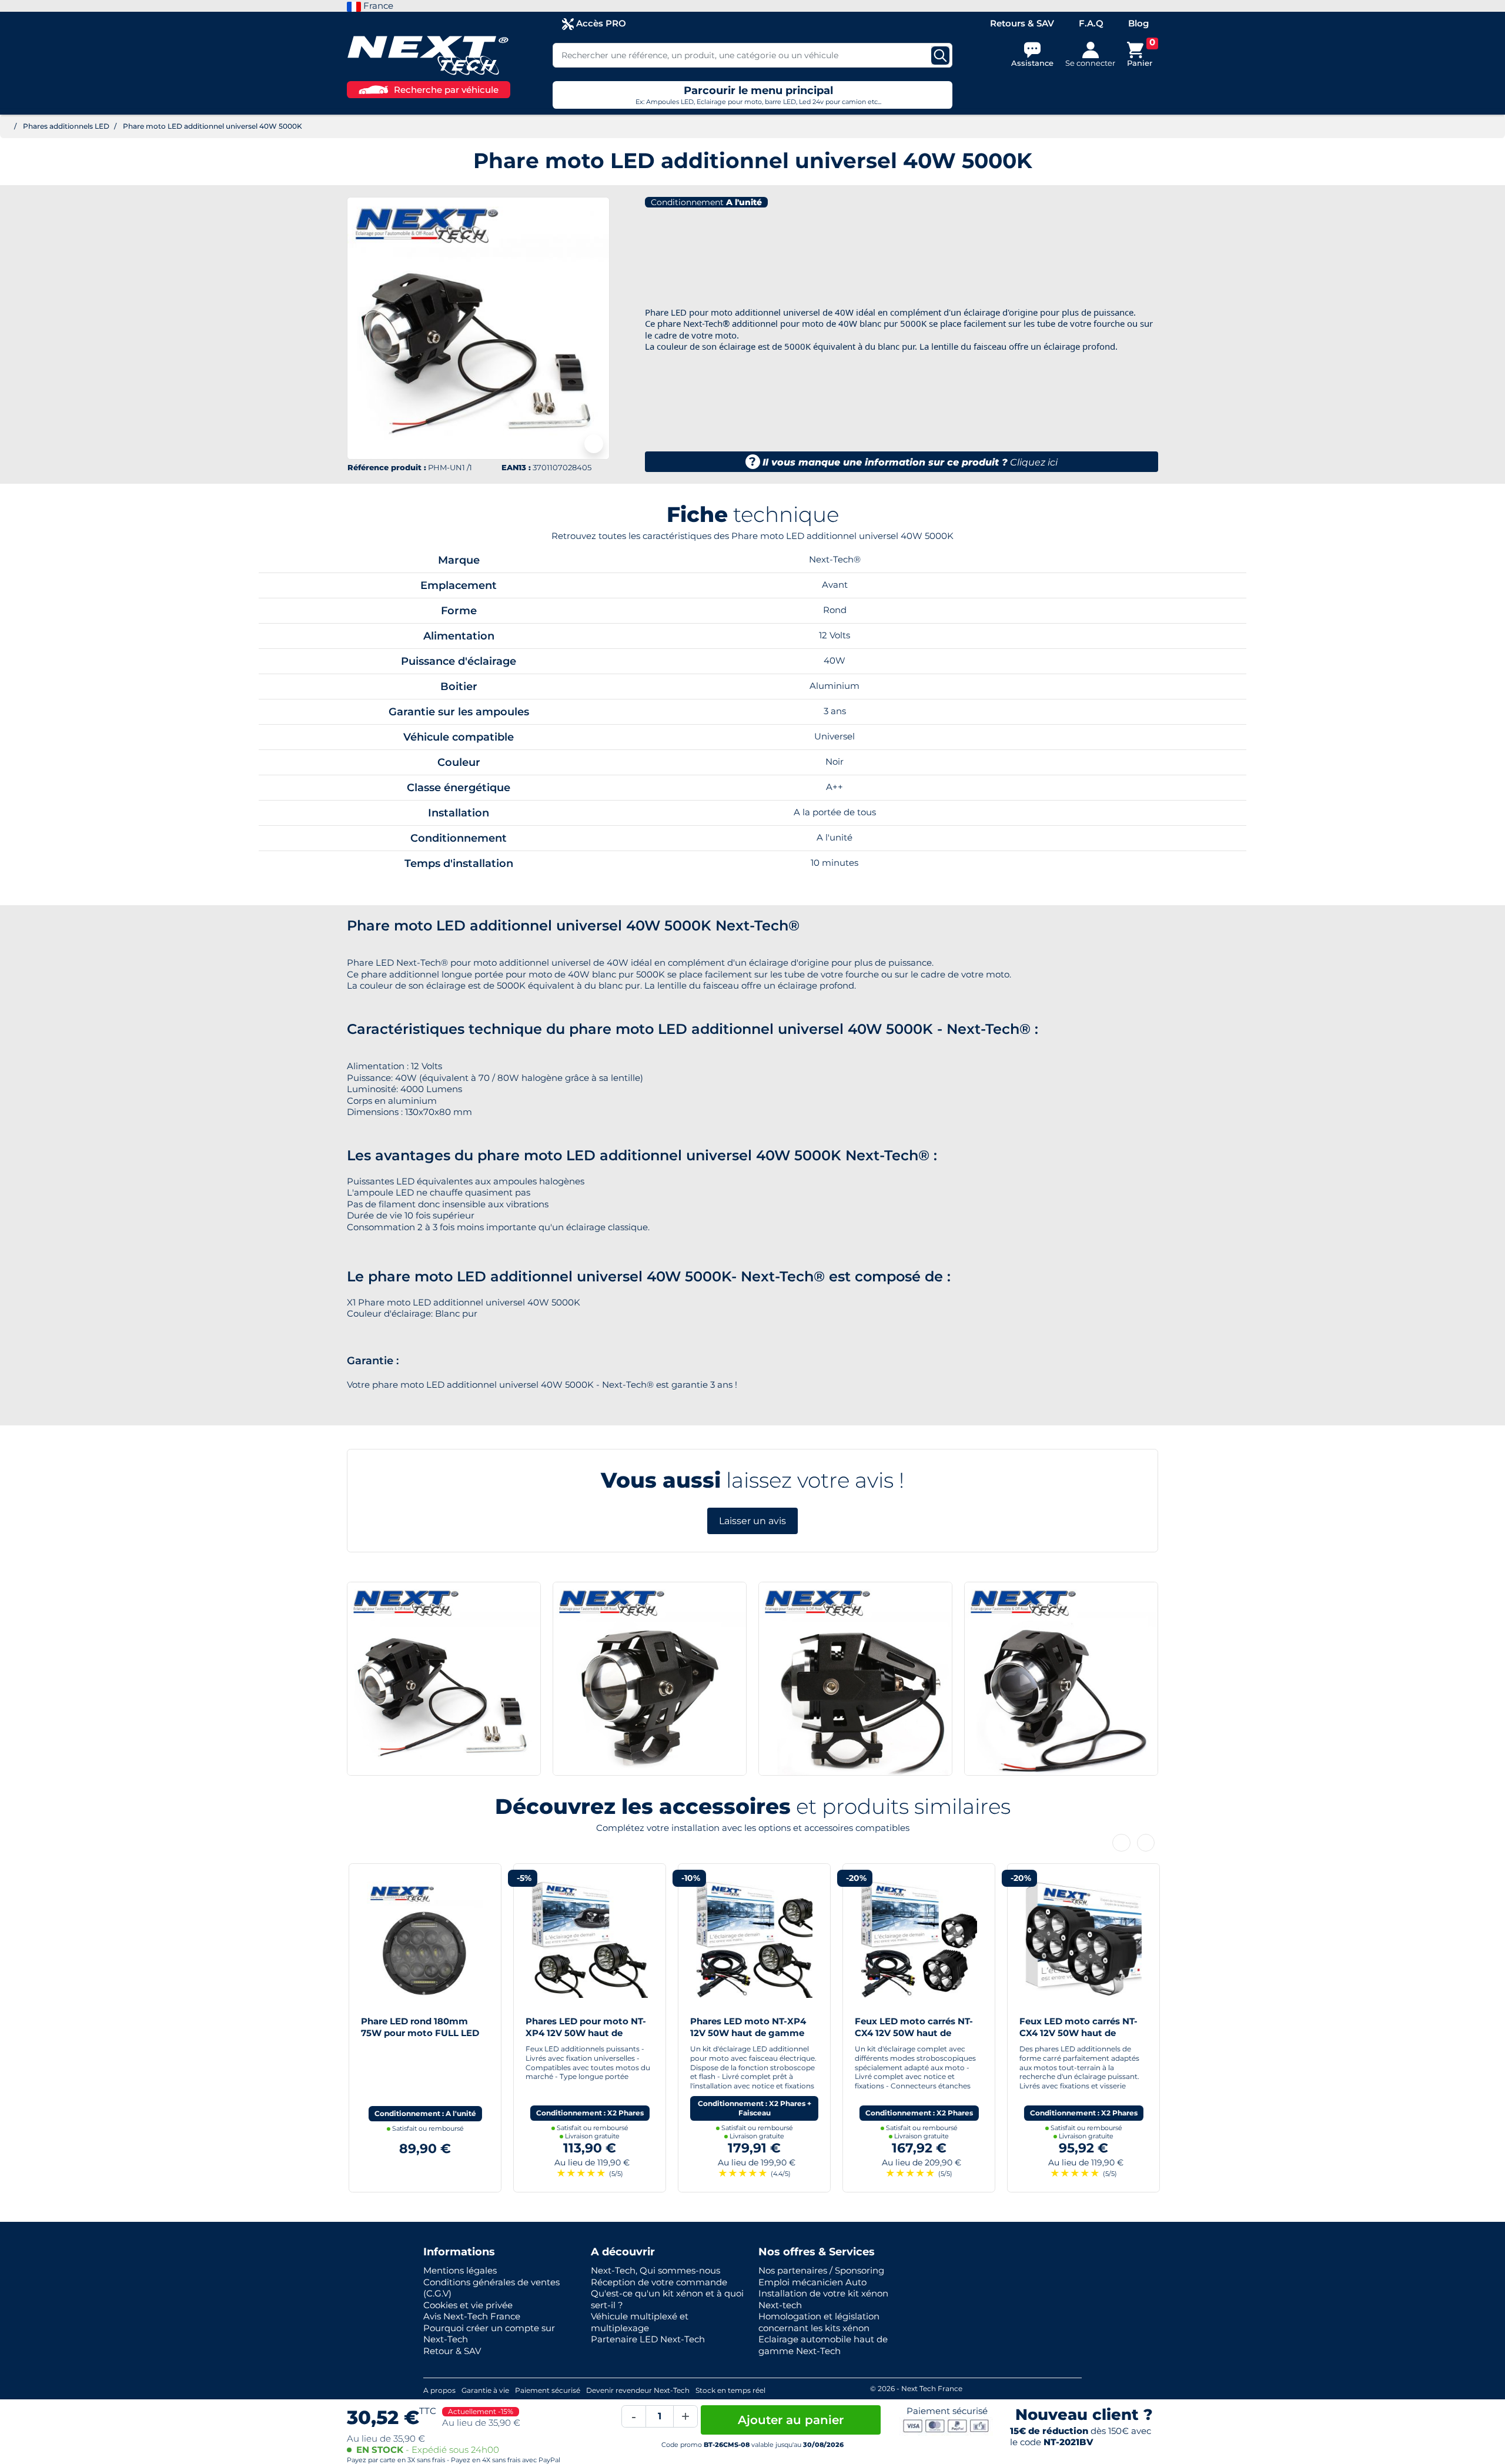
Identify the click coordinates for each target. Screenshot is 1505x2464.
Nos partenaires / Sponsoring (821, 2270)
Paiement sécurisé (548, 2390)
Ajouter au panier (791, 2420)
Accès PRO (600, 23)
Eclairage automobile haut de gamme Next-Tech (823, 2345)
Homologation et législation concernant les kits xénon (819, 2322)
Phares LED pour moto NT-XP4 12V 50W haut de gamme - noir (584, 2033)
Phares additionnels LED (66, 126)
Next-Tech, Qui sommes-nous (655, 2270)
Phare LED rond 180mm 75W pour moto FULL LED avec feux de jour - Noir (418, 2033)
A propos (439, 2390)
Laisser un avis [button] (752, 1521)
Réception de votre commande (659, 2282)
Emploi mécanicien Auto (812, 2282)
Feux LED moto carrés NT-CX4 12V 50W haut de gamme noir (1077, 2033)
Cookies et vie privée (468, 2305)
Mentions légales (460, 2270)
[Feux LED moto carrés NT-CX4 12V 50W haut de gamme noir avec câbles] (917, 1939)
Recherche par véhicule (446, 90)
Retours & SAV (1022, 23)
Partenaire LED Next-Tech (648, 2339)
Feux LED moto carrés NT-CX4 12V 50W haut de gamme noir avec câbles (912, 2033)
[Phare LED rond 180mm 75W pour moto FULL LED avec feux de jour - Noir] (423, 1939)
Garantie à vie (485, 2390)
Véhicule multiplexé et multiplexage (640, 2322)
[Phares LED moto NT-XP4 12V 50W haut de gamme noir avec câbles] (752, 1939)
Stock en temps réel (730, 2390)
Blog (1138, 23)
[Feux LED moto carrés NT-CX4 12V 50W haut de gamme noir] (1082, 1939)
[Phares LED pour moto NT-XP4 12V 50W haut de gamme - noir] (588, 1939)
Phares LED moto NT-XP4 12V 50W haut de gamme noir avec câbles (746, 2033)
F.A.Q (1091, 23)
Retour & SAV (452, 2351)
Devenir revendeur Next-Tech (638, 2390)
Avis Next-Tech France (472, 2316)
